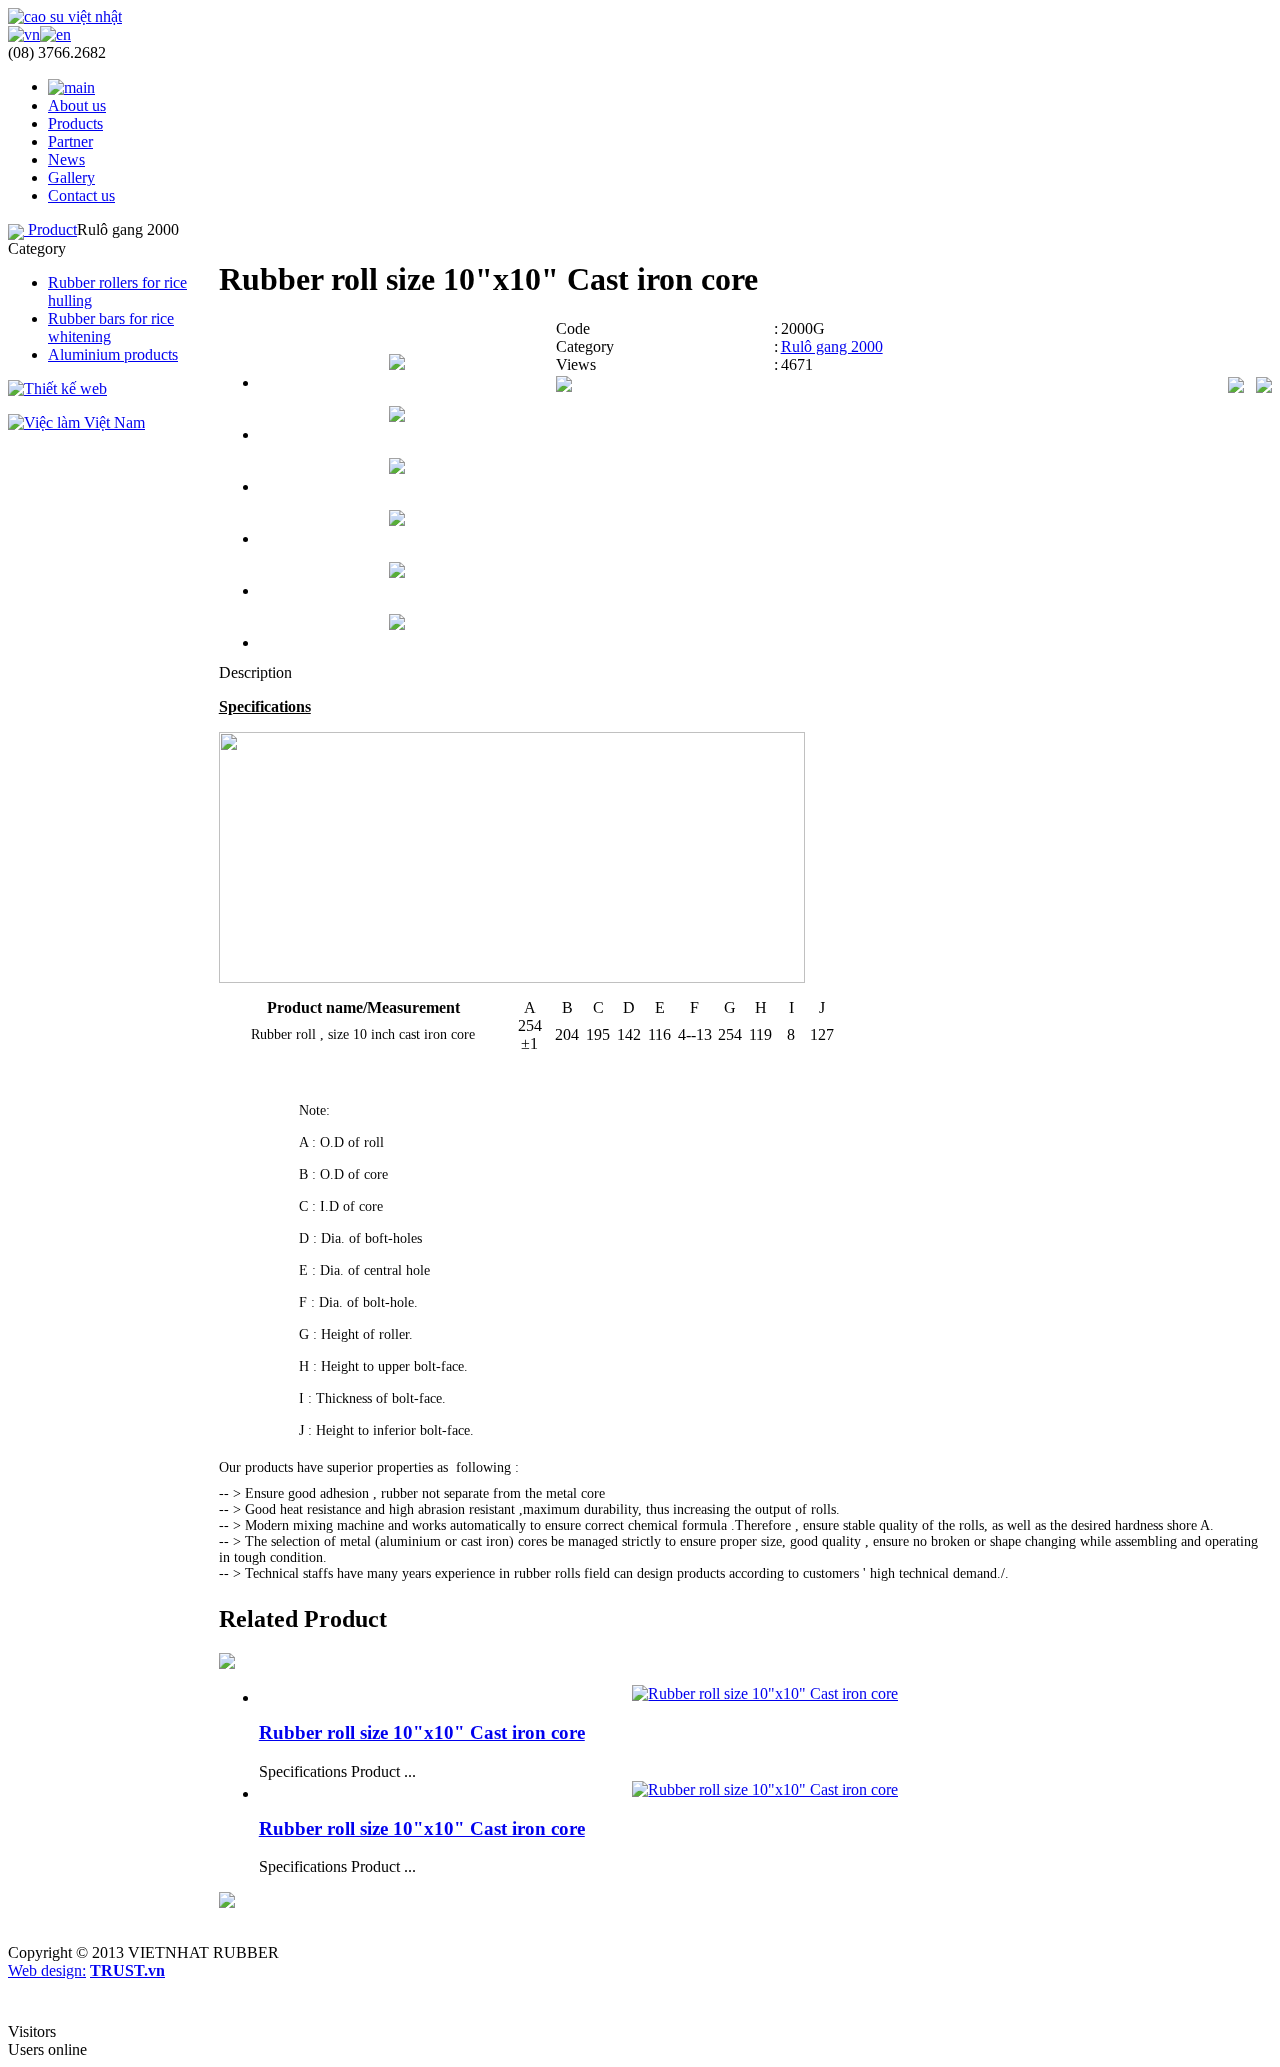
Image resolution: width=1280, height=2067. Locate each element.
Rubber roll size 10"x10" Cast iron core (422, 1732)
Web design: (47, 1970)
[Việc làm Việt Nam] (76, 422)
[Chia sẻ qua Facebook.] (564, 386)
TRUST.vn (127, 1970)
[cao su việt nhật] (65, 16)
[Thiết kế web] (57, 388)
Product (52, 229)
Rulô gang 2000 (832, 346)
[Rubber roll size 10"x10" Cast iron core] (765, 1693)
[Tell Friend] (1264, 382)
